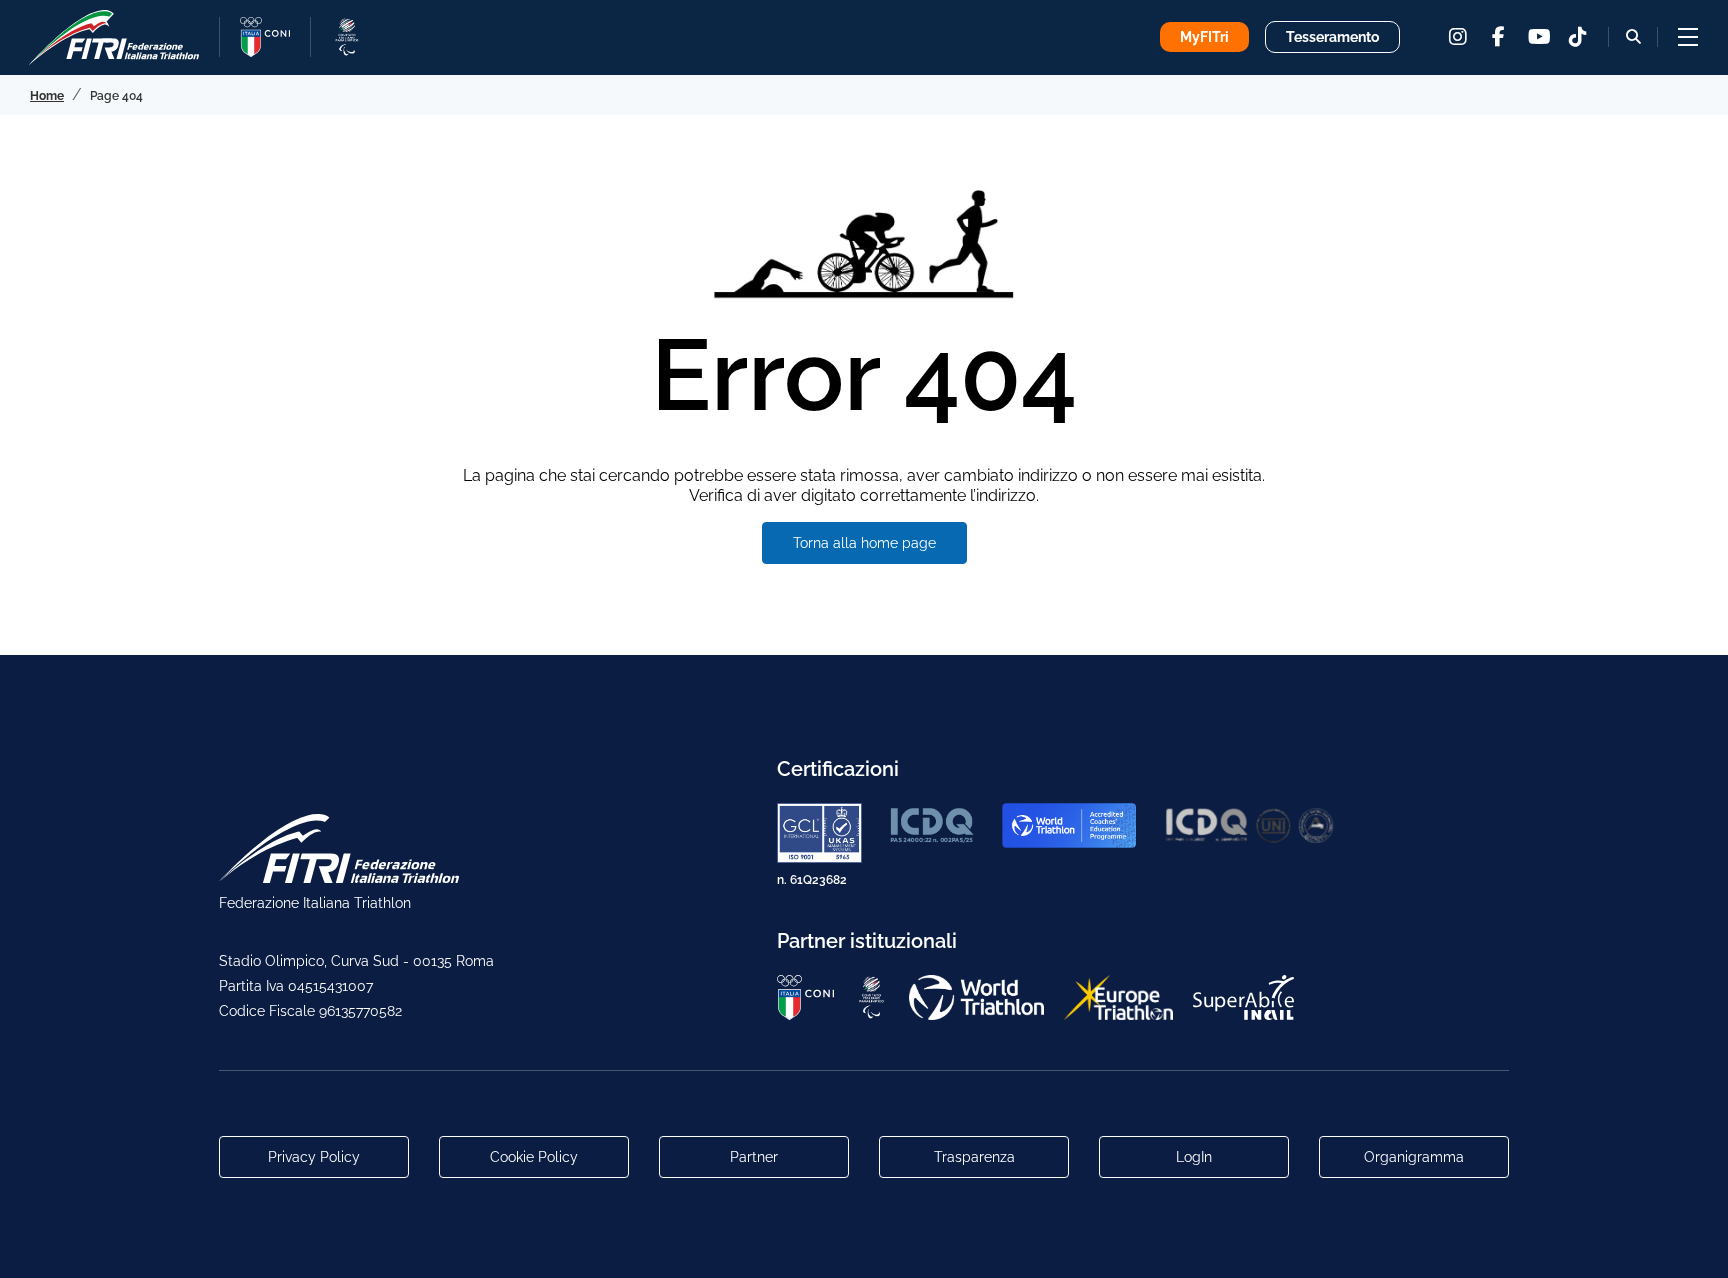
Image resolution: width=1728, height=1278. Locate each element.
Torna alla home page (864, 543)
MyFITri (1204, 37)
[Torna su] (1693, 1243)
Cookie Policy (534, 1157)
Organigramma (1414, 1157)
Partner (754, 1157)
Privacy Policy (314, 1157)
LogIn (1194, 1157)
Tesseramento (1332, 37)
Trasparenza (974, 1157)
